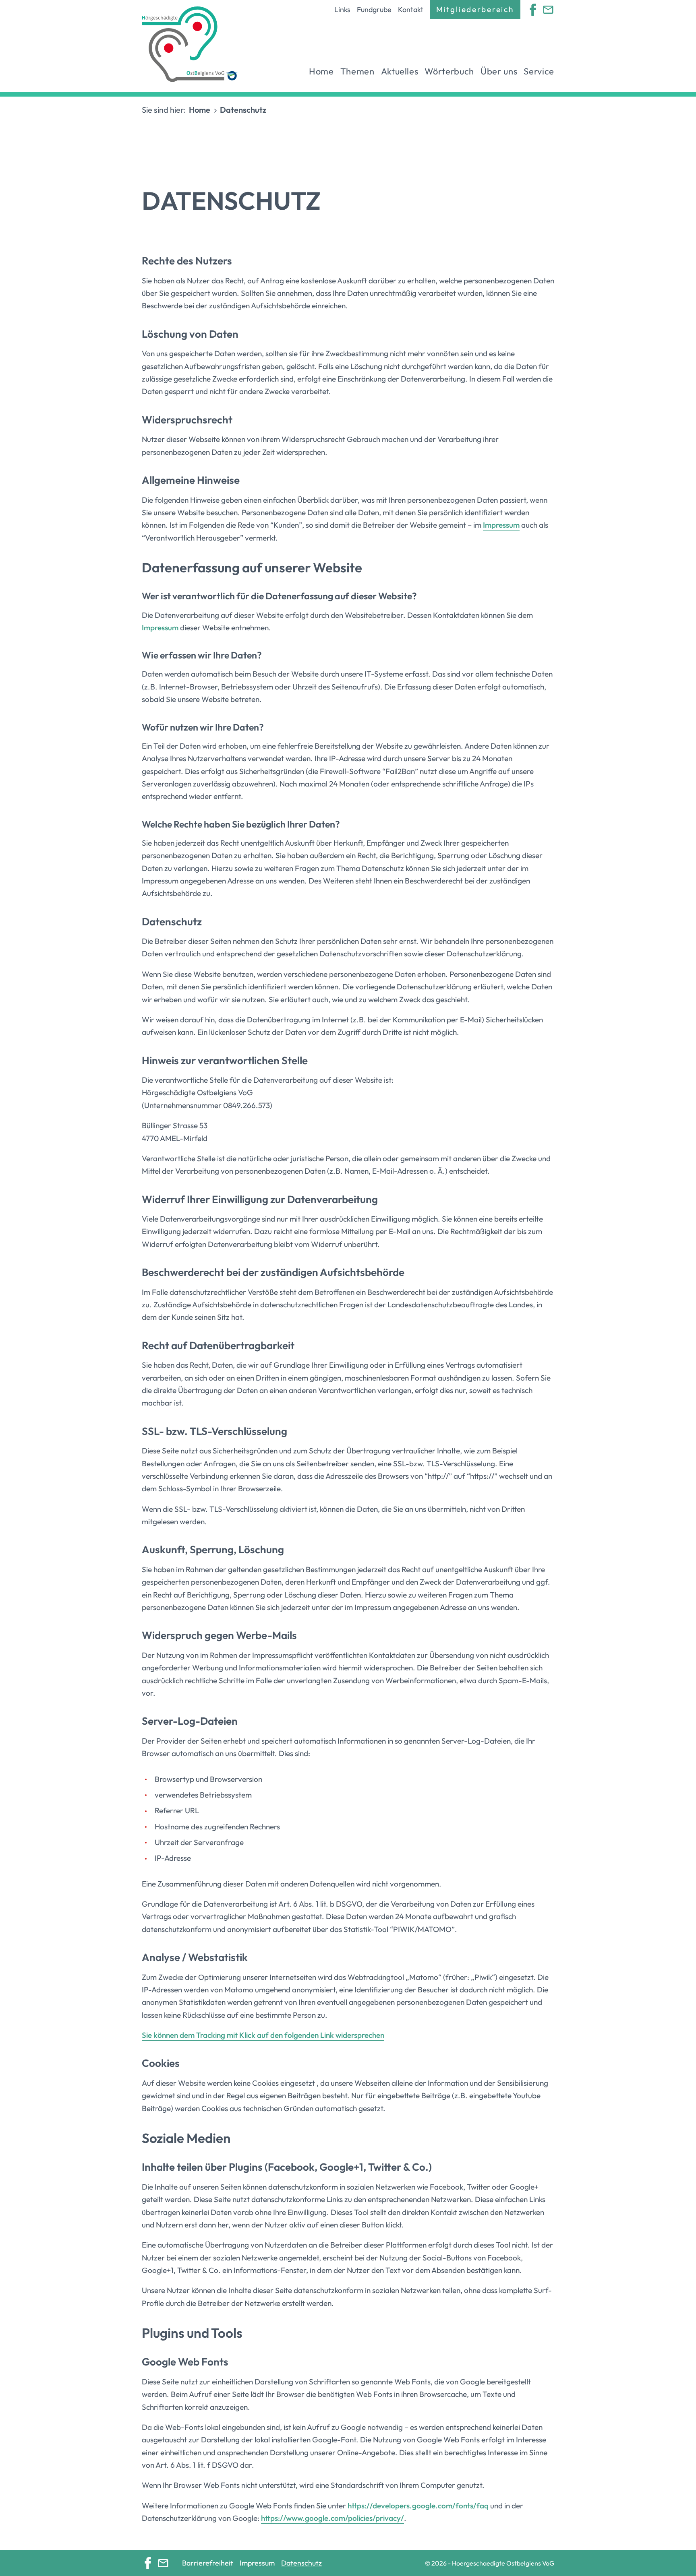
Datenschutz (301, 2563)
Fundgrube (374, 9)
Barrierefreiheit (208, 2563)
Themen (357, 71)
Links (342, 9)
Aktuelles (400, 71)
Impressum (501, 525)
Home (321, 71)
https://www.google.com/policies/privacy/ (332, 2518)
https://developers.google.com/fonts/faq (418, 2506)
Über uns (499, 71)
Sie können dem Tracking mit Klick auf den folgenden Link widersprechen (263, 2035)
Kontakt (411, 9)
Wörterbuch (449, 71)
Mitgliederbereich (475, 9)
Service (539, 71)
